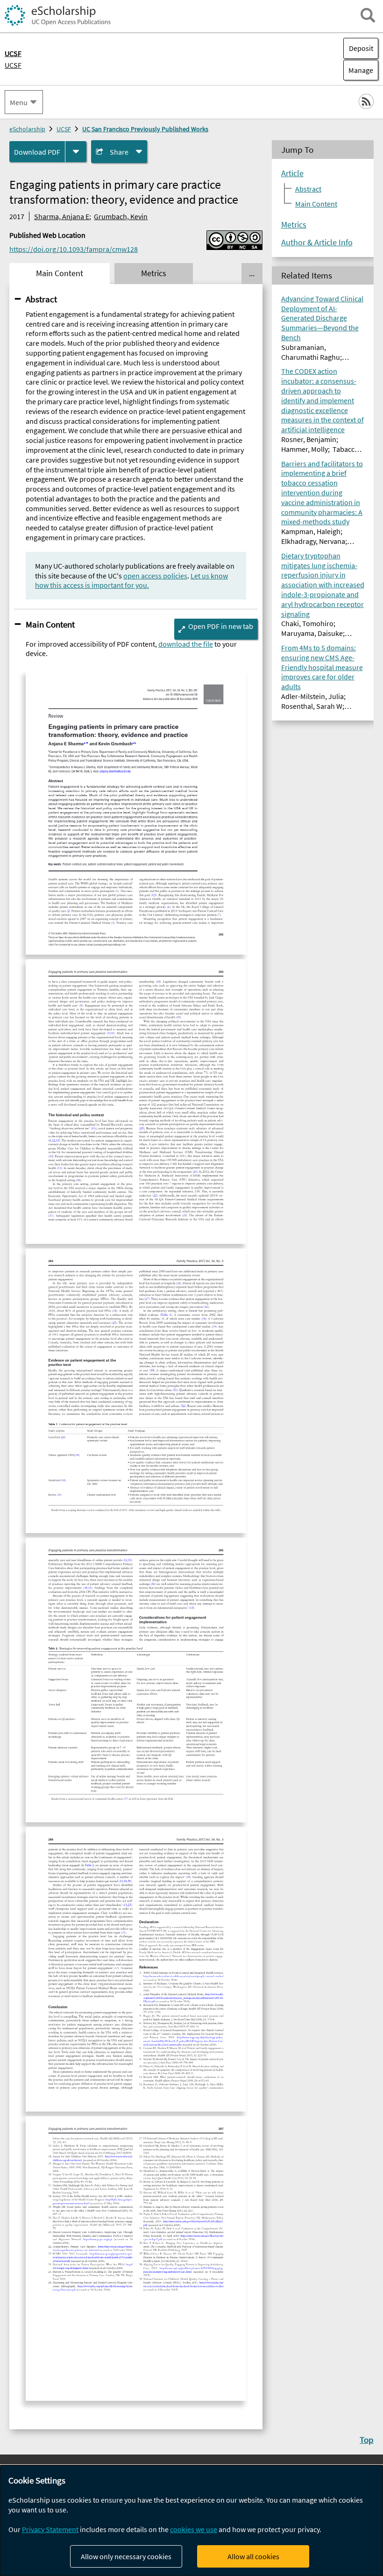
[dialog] (191, 2521)
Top (367, 2440)
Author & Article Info (317, 243)
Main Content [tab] (60, 273)
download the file (186, 644)
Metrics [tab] (154, 273)
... (252, 273)
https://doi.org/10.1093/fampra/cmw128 (74, 249)
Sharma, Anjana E (62, 216)
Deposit (361, 48)
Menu (19, 102)
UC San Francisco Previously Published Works (145, 129)
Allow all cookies (253, 2556)
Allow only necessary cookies (126, 2556)
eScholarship (27, 129)
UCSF (13, 65)
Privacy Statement (50, 2529)
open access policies (155, 576)
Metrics (294, 225)
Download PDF (37, 152)
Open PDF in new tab (221, 626)
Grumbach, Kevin (121, 216)
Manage (358, 70)
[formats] (76, 152)
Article (292, 173)
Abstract (41, 299)
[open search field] (368, 15)
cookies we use (194, 2529)
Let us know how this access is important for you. (131, 581)
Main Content (50, 624)
